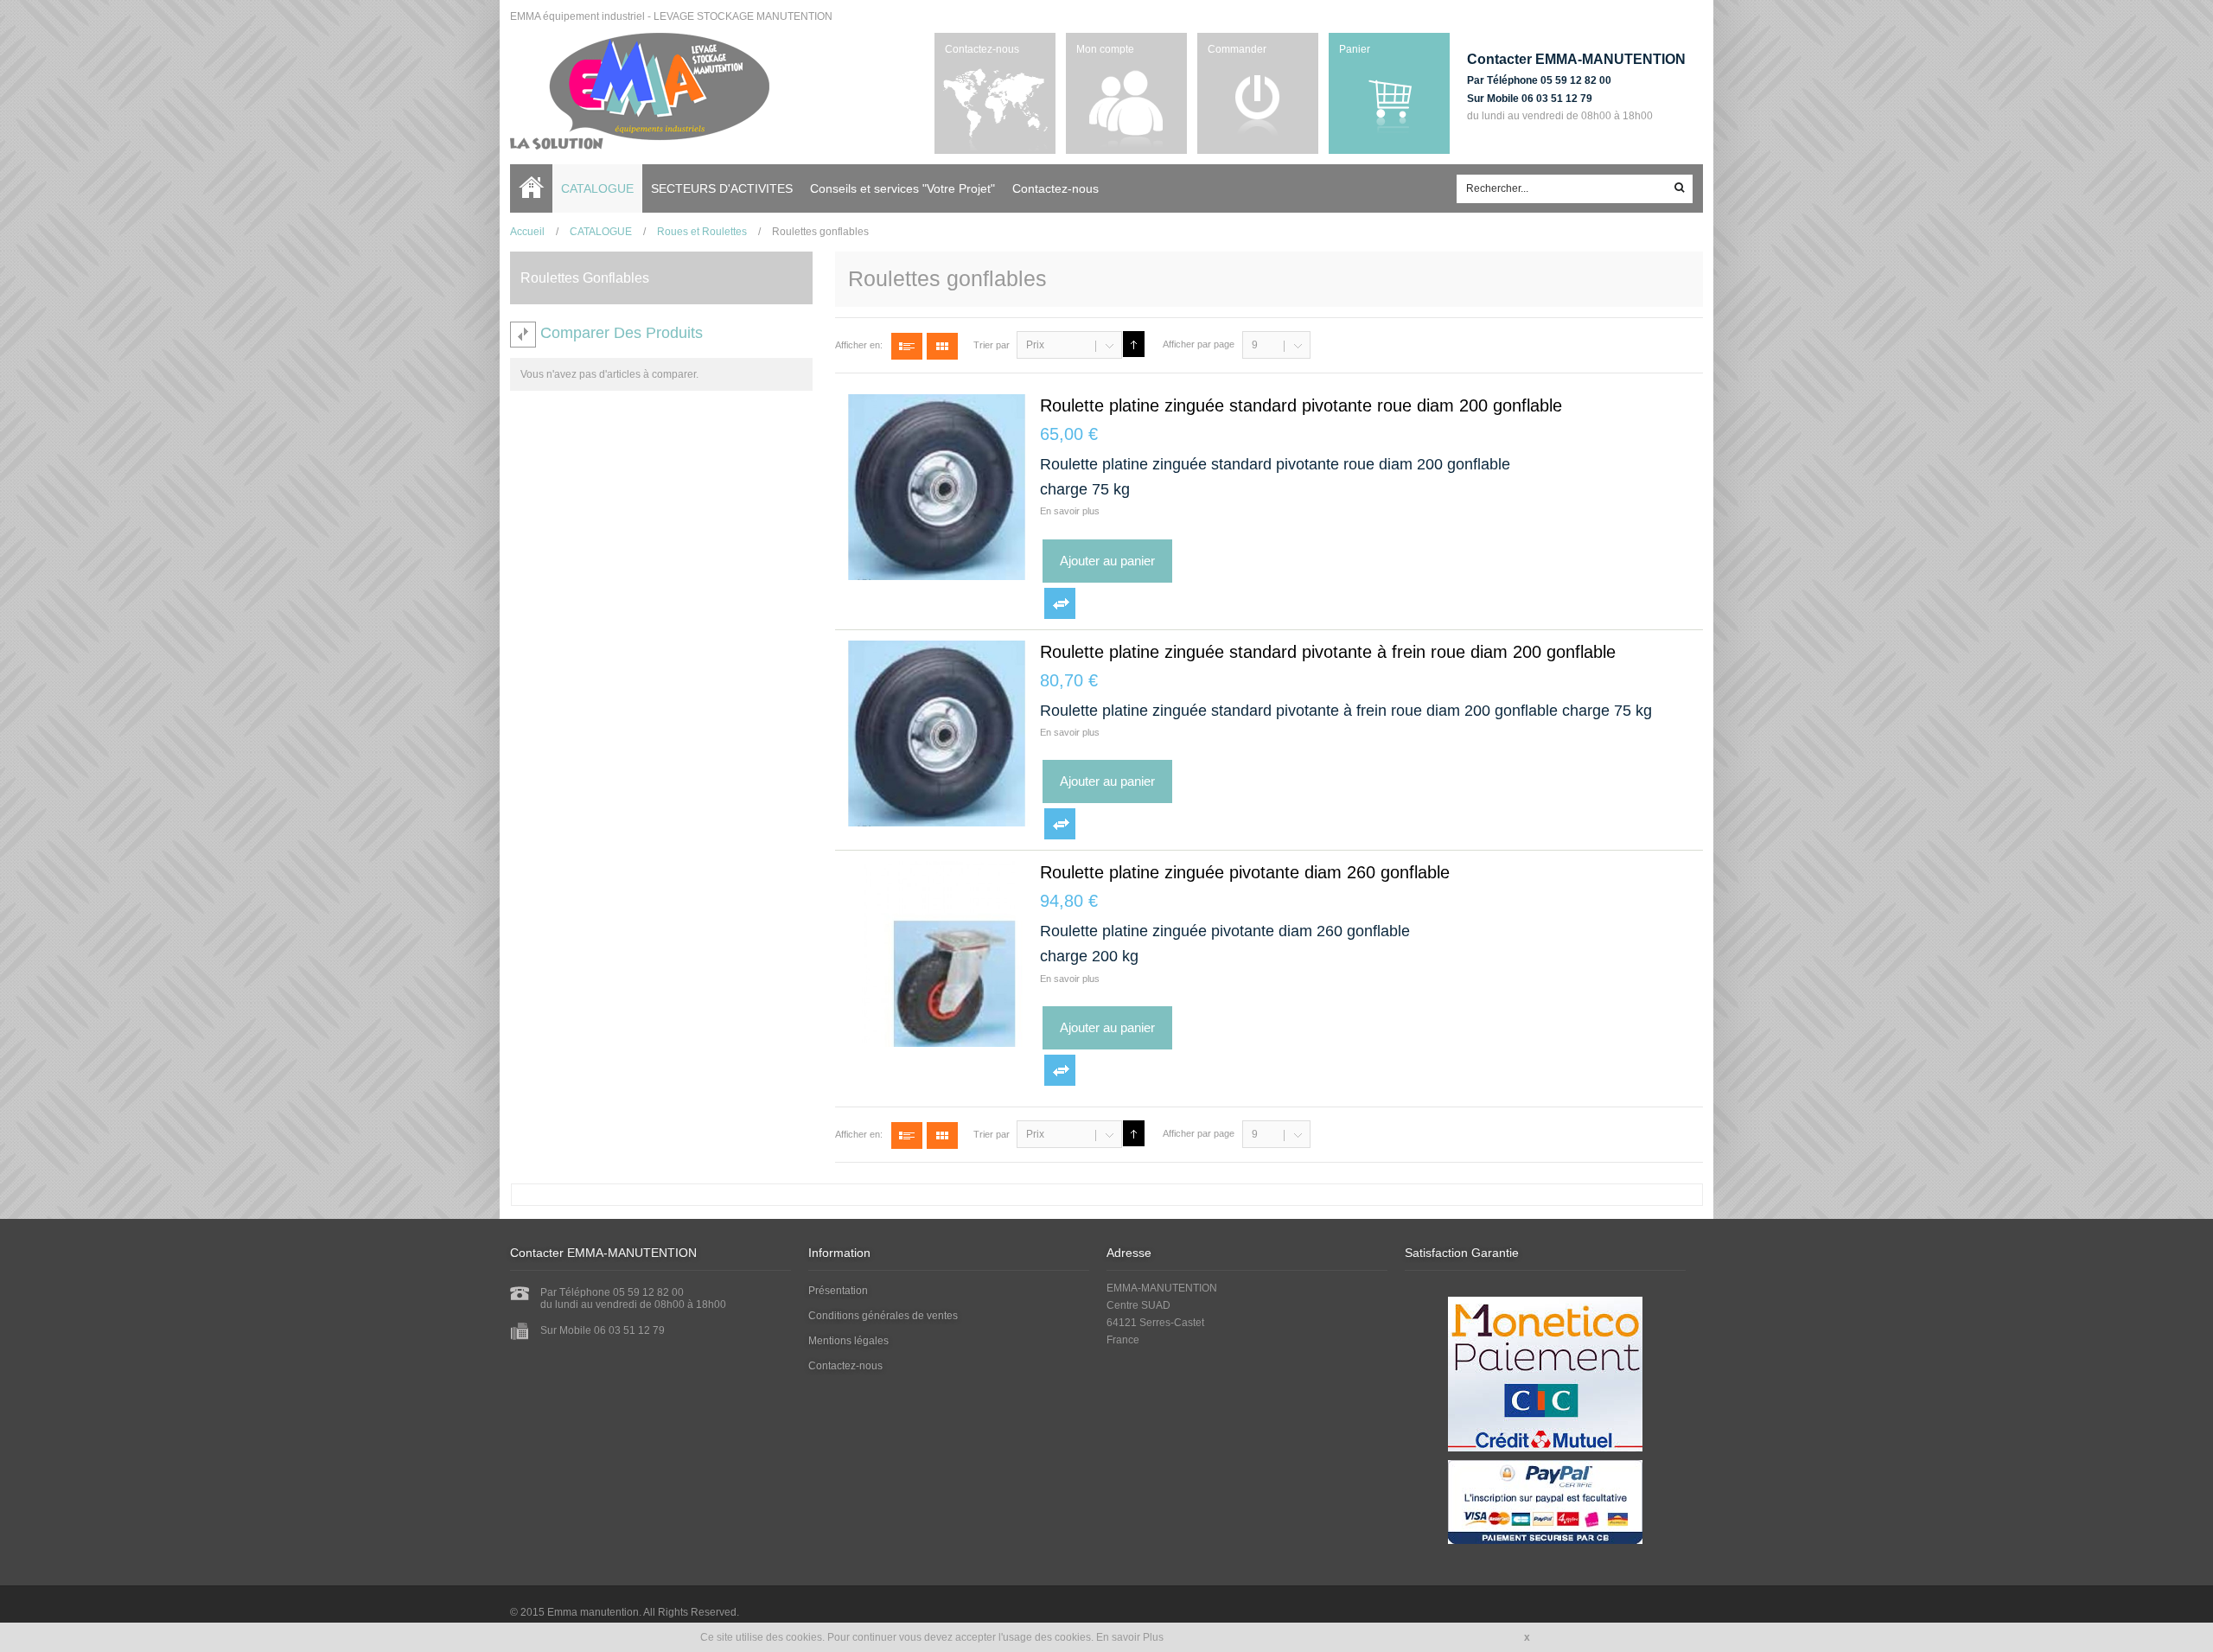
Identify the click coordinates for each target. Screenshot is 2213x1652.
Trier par (992, 345)
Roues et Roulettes (702, 232)
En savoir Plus (1130, 1637)
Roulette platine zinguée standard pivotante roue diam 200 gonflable (1301, 405)
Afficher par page (1199, 344)
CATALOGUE (601, 232)
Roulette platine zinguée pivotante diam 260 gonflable (1245, 872)
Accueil (536, 188)
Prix (1035, 345)
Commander (1237, 49)
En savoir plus (1070, 511)
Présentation (838, 1291)
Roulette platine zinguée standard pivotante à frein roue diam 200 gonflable (1328, 652)
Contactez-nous (982, 49)
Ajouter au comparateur (1060, 603)
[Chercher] (1680, 189)
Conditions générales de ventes (883, 1316)
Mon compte (1105, 49)
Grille (942, 346)
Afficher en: (859, 345)
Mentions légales (848, 1341)
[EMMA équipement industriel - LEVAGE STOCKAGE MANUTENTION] (640, 91)
